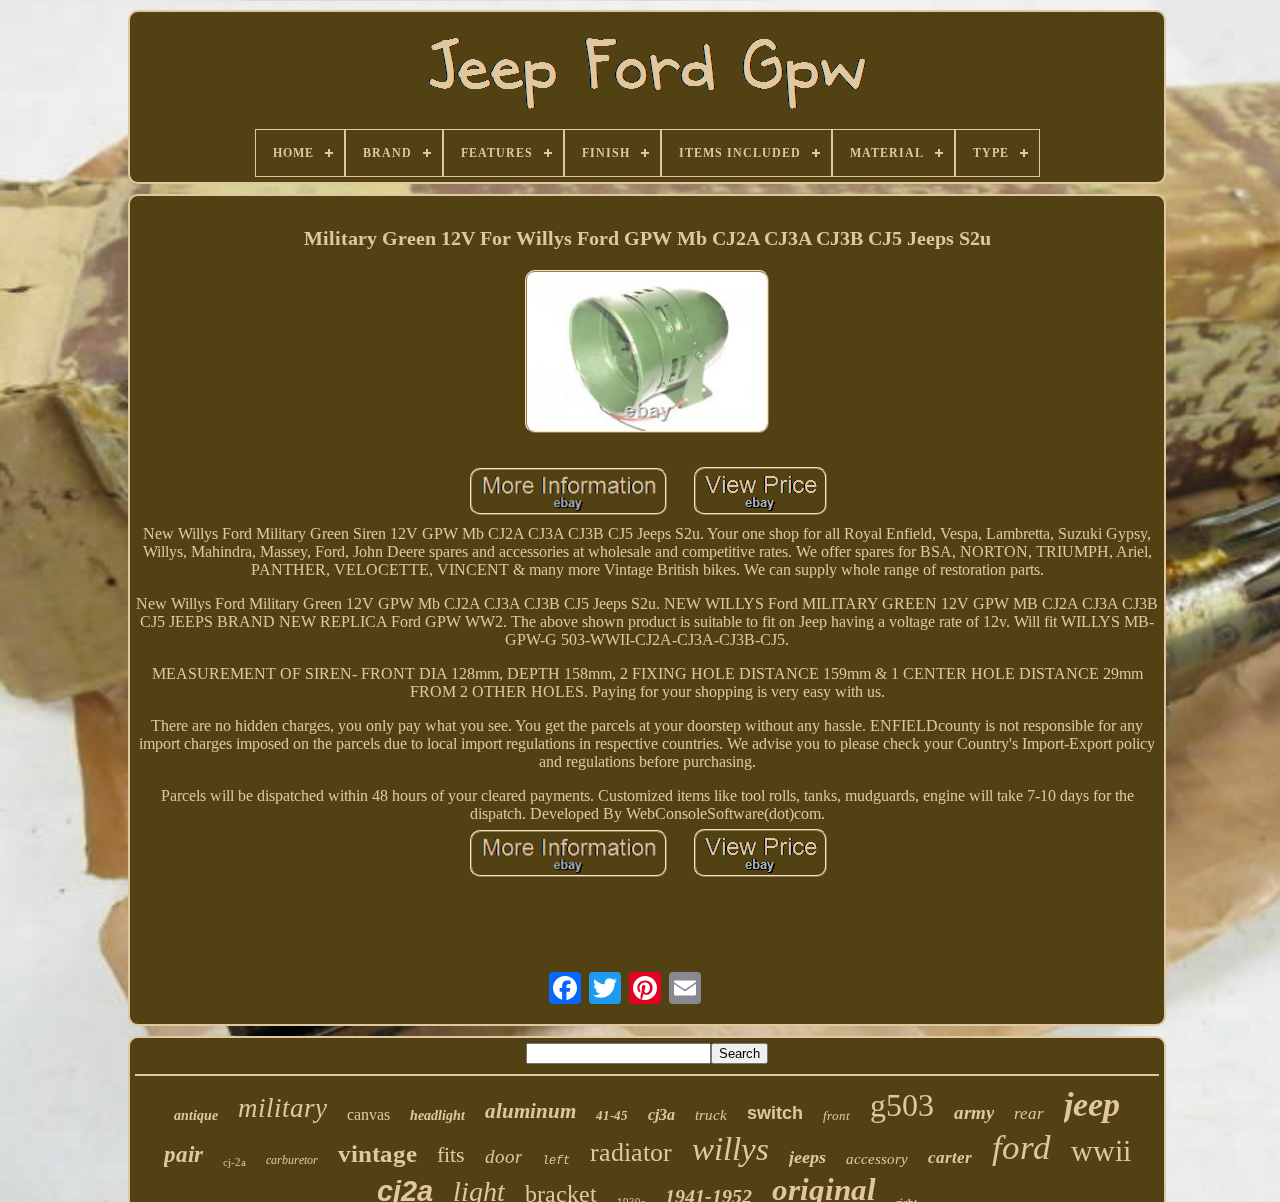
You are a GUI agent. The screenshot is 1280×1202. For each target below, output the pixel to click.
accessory (877, 1159)
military (282, 1108)
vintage (377, 1153)
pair (183, 1154)
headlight (437, 1115)
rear (1029, 1113)
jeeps (807, 1157)
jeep (1092, 1104)
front (836, 1115)
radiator (631, 1152)
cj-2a (234, 1162)
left (556, 1161)
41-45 (612, 1115)
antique (196, 1115)
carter (950, 1157)
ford (1021, 1147)
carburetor (292, 1160)
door (503, 1156)
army (974, 1112)
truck (711, 1115)
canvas (368, 1114)
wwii (1101, 1150)
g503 (902, 1105)
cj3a (661, 1114)
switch (775, 1113)
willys (730, 1149)
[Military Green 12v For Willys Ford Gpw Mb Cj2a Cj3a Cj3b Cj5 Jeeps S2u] (647, 353)
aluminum (530, 1111)
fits (451, 1154)
